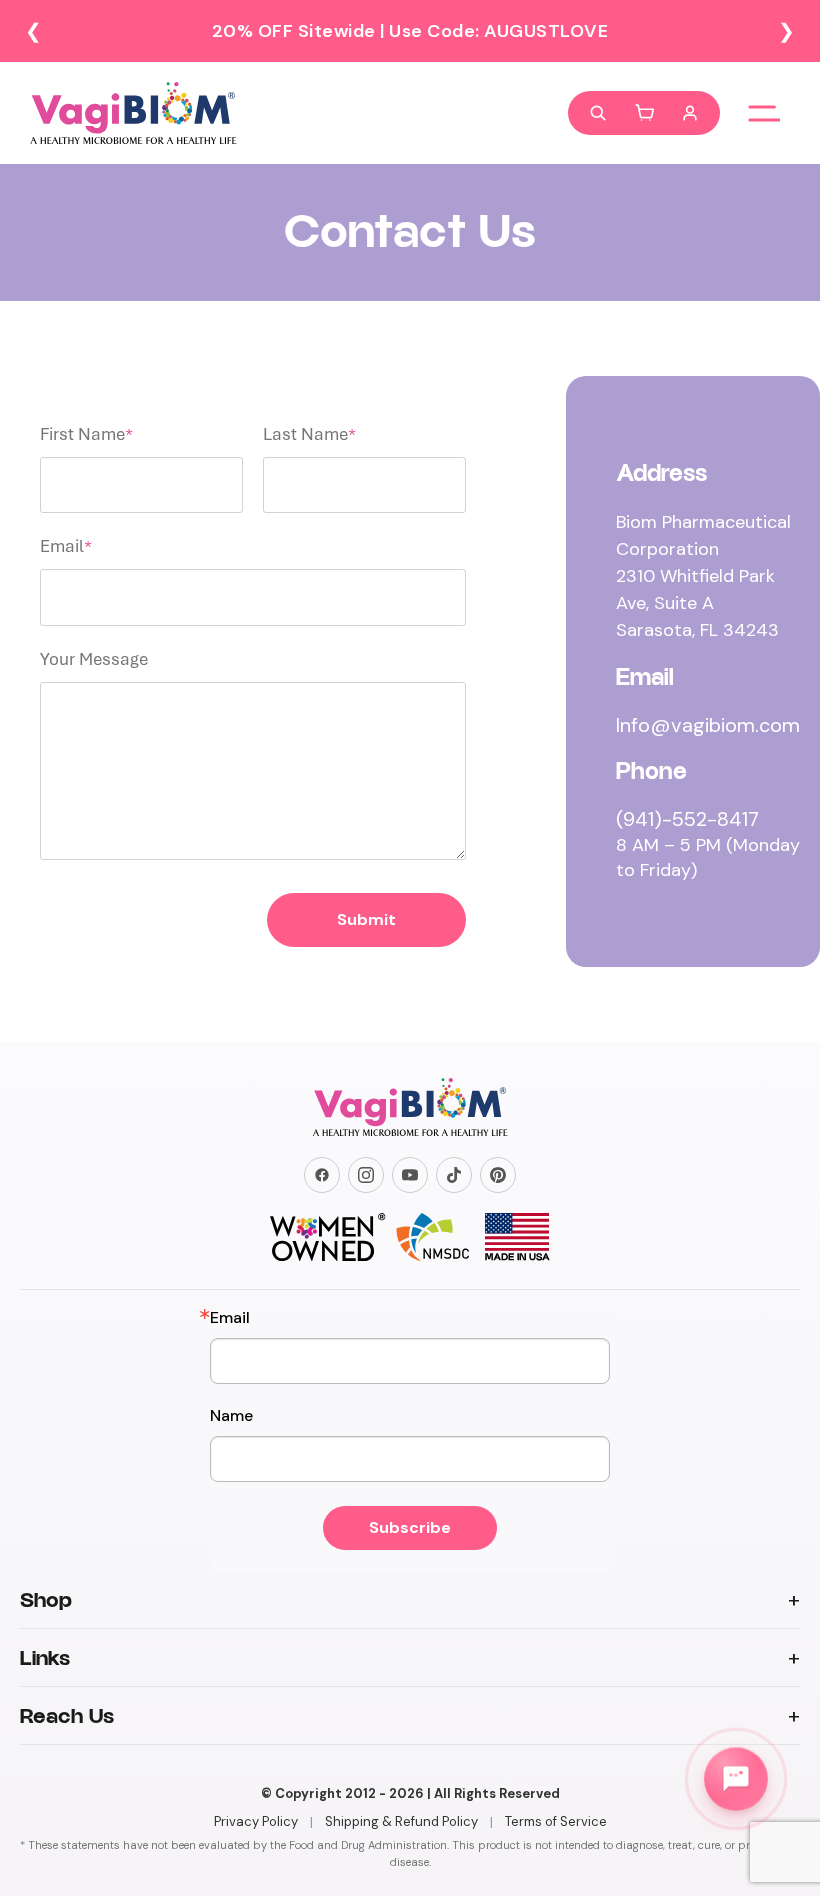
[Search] (598, 113)
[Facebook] (322, 1175)
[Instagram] (366, 1175)
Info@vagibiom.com (708, 725)
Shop (46, 1600)
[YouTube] (410, 1175)
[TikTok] (454, 1175)
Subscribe (410, 1527)
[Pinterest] (498, 1175)
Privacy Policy (256, 1821)
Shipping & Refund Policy (401, 1821)
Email (230, 1318)
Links (45, 1658)
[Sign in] (690, 113)
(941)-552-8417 (687, 819)
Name (231, 1416)
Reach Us (67, 1716)
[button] (644, 113)
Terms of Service (556, 1821)
